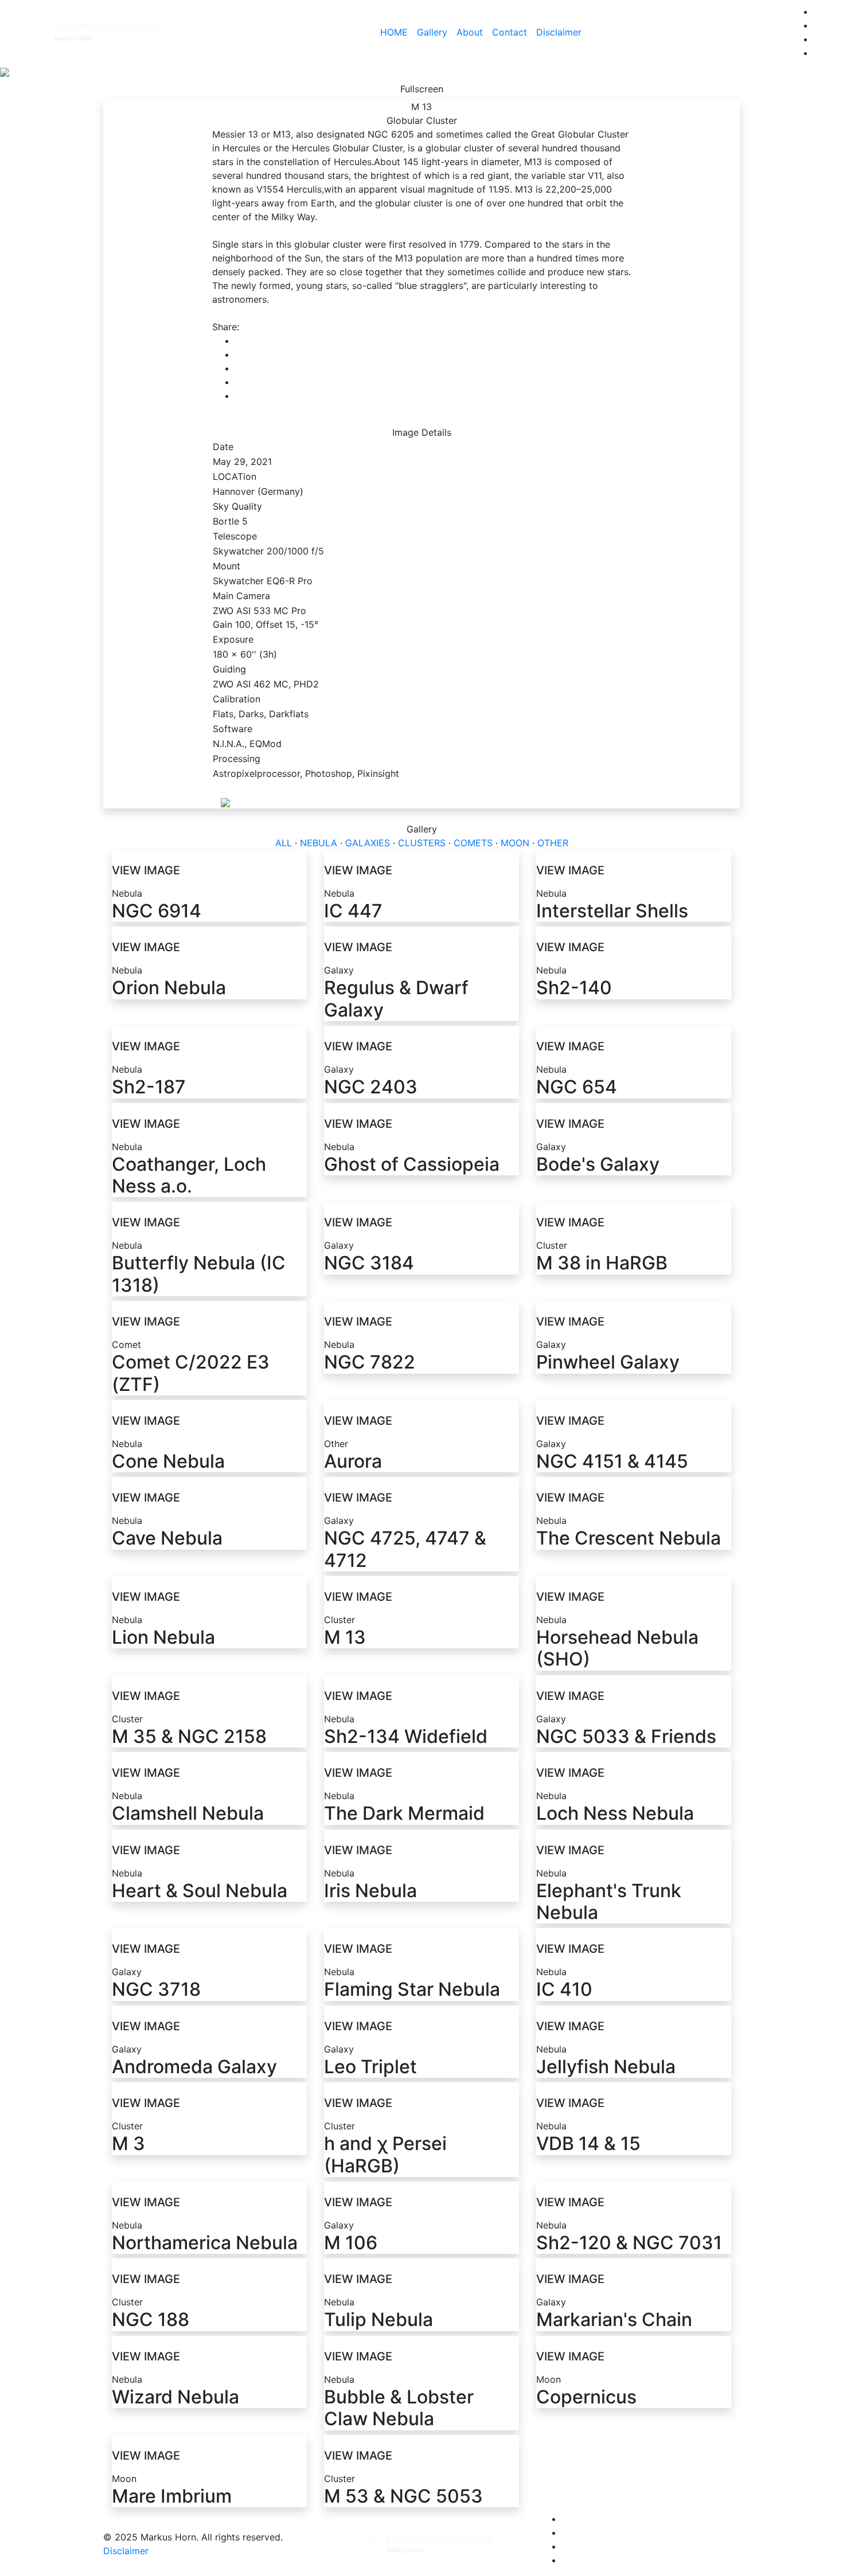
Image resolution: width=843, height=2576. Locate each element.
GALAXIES (368, 843)
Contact (510, 32)
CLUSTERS (422, 843)
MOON (515, 843)
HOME (394, 32)
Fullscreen (422, 89)
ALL (284, 843)
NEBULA (319, 843)
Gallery (432, 32)
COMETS (473, 843)
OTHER (553, 843)
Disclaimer (559, 32)
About (470, 32)
